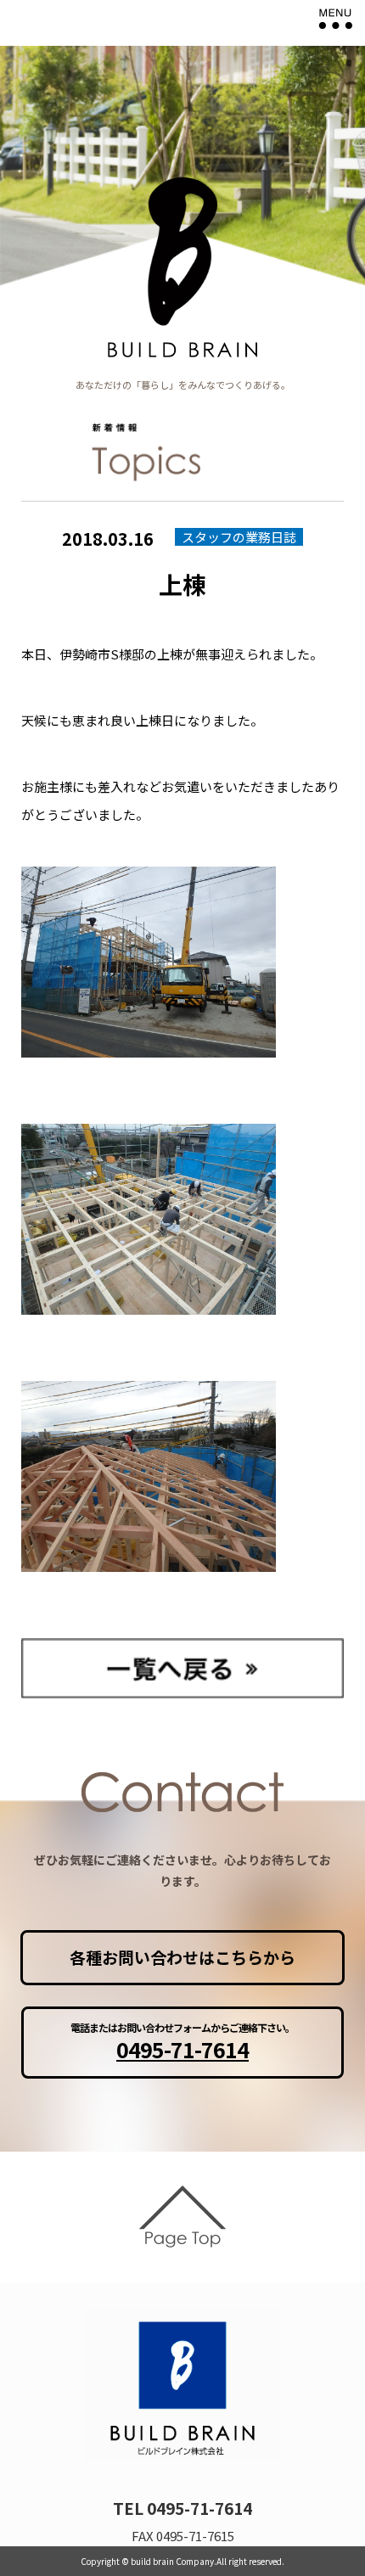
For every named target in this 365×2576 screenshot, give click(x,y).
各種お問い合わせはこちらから (182, 1957)
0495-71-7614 (182, 2049)
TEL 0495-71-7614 (182, 2508)
